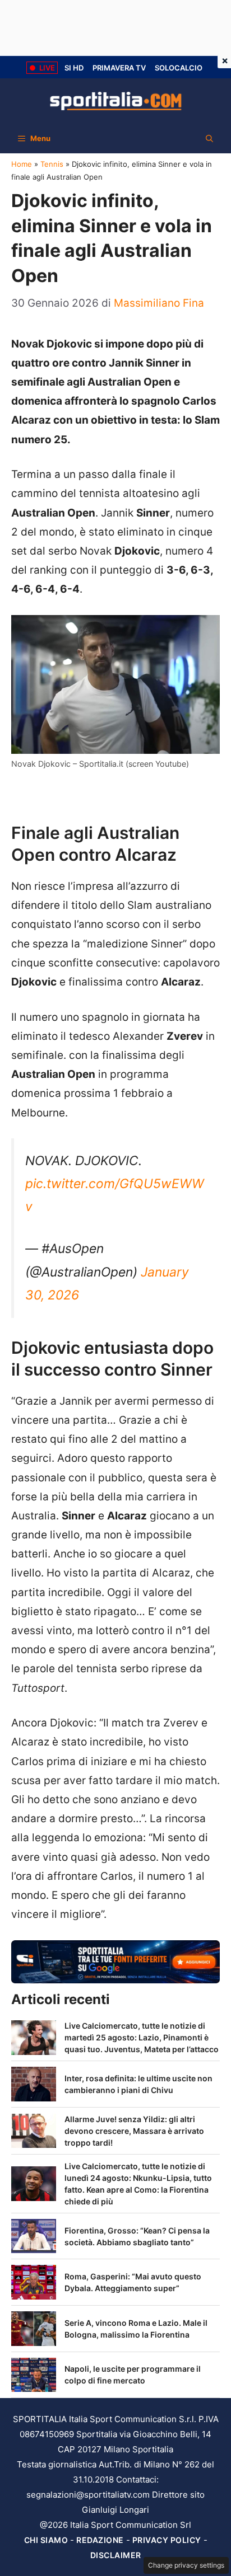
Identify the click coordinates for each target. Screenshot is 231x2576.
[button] (209, 138)
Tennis (52, 164)
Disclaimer (116, 2555)
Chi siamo (46, 2540)
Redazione (100, 2540)
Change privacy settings (186, 2565)
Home (22, 164)
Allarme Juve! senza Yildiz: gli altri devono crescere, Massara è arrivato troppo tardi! (134, 2131)
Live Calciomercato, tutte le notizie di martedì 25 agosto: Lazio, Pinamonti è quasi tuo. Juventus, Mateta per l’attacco (142, 2037)
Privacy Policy (167, 2540)
